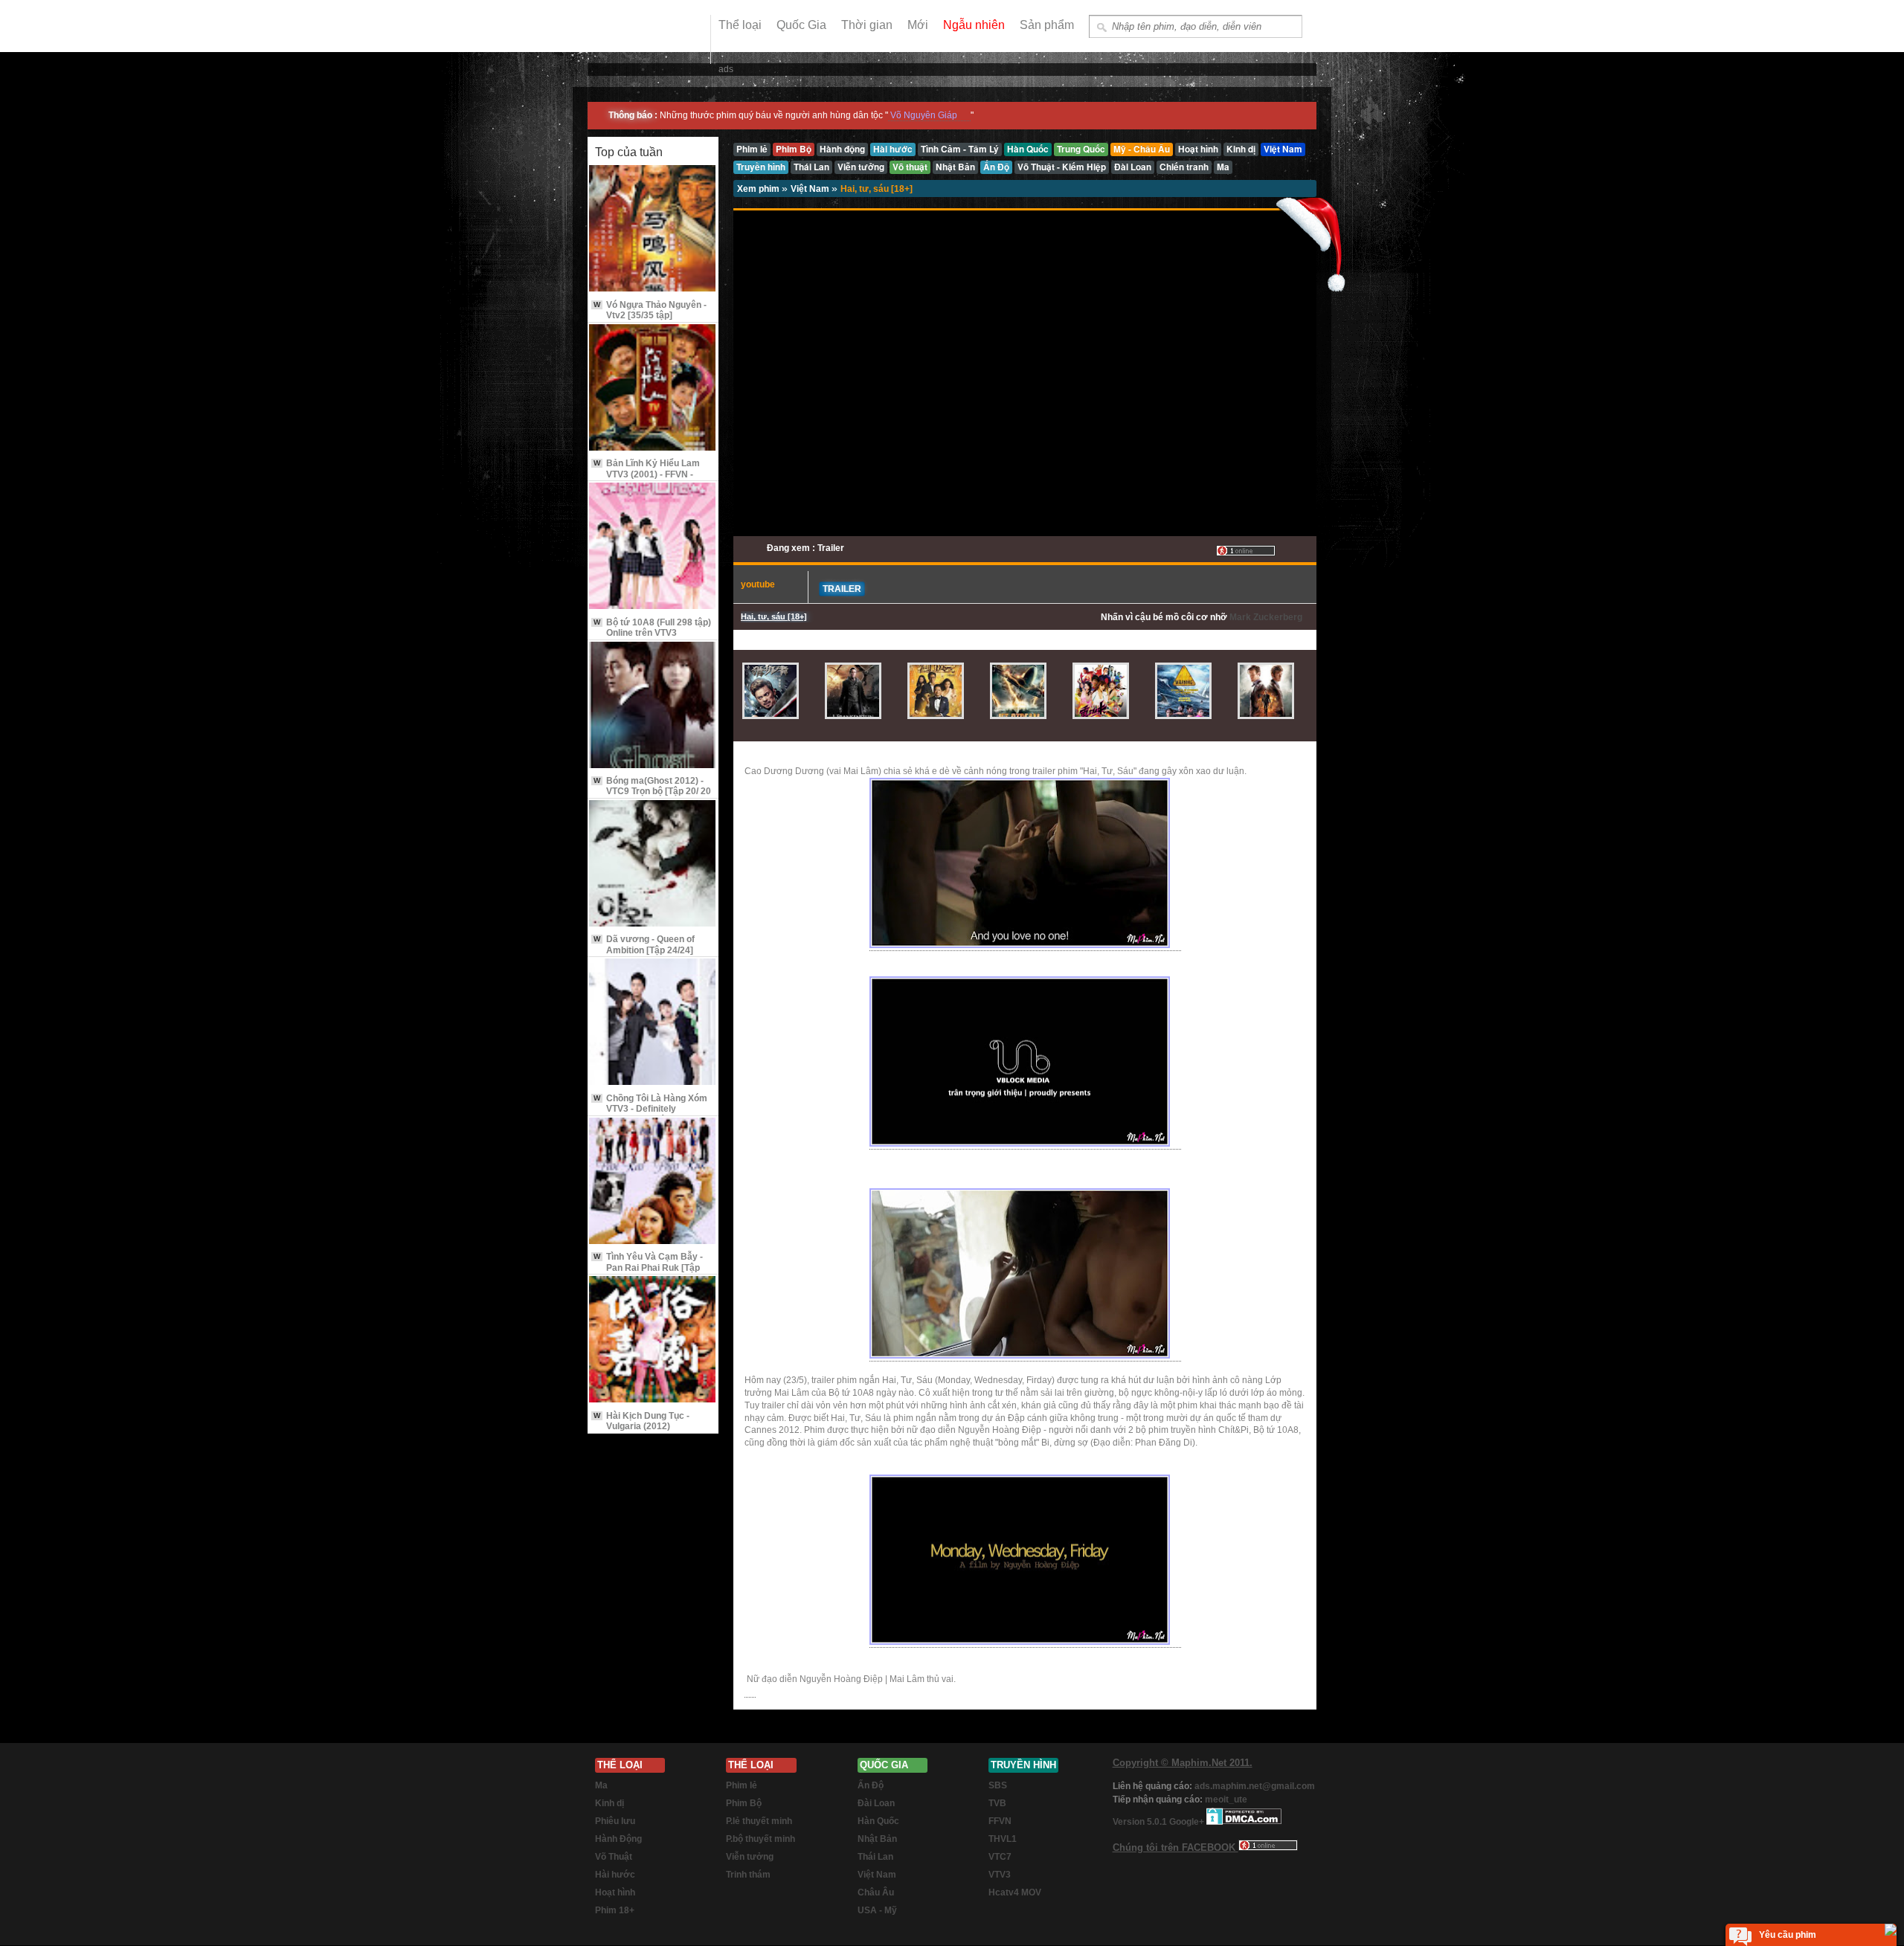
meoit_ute (1226, 1800)
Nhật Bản (877, 1839)
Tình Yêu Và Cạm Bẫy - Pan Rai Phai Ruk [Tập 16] (648, 1267)
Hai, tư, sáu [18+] (877, 189)
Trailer (842, 589)
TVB (997, 1803)
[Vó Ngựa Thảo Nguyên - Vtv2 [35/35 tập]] (653, 229)
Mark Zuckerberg (1266, 617)
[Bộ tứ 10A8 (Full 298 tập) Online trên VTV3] (653, 547)
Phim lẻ (742, 1785)
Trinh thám (748, 1875)
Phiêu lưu (615, 1821)
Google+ (1187, 1822)
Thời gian (867, 25)
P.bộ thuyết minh (760, 1839)
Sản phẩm (1047, 25)
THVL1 (1003, 1839)
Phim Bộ (744, 1803)
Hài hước (615, 1875)
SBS (998, 1785)
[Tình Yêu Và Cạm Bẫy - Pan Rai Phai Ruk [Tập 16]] (653, 1182)
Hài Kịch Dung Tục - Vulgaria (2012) (641, 1421)
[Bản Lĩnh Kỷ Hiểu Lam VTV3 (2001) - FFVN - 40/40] (653, 389)
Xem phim (759, 189)
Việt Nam (811, 189)
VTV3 (1000, 1875)
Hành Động (618, 1839)
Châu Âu (876, 1892)
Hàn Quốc (878, 1821)
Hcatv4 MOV (1015, 1892)
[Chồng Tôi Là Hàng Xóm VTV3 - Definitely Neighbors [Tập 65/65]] (653, 1023)
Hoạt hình (615, 1892)
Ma (601, 1785)
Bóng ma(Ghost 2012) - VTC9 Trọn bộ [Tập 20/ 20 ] (652, 792)
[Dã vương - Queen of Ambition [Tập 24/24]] (653, 864)
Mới (918, 25)
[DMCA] (1244, 1822)
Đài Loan (876, 1803)
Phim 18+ (615, 1910)
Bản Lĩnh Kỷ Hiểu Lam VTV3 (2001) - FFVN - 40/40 (647, 474)
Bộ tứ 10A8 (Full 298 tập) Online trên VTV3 (652, 628)
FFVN (1000, 1821)
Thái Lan (875, 1857)
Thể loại (740, 25)
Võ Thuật (614, 1857)
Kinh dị (610, 1803)
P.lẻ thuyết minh (759, 1821)
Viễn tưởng (750, 1857)
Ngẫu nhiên (974, 25)
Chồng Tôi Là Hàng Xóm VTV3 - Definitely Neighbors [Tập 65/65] (650, 1109)
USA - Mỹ (877, 1910)
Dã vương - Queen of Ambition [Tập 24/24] (644, 944)
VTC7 (1000, 1857)
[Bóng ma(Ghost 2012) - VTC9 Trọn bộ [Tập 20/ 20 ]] (653, 706)
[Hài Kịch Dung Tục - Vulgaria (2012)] (653, 1340)
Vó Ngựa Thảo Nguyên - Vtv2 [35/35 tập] (650, 310)
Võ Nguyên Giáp (924, 115)
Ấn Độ (871, 1785)
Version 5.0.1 (1141, 1822)
